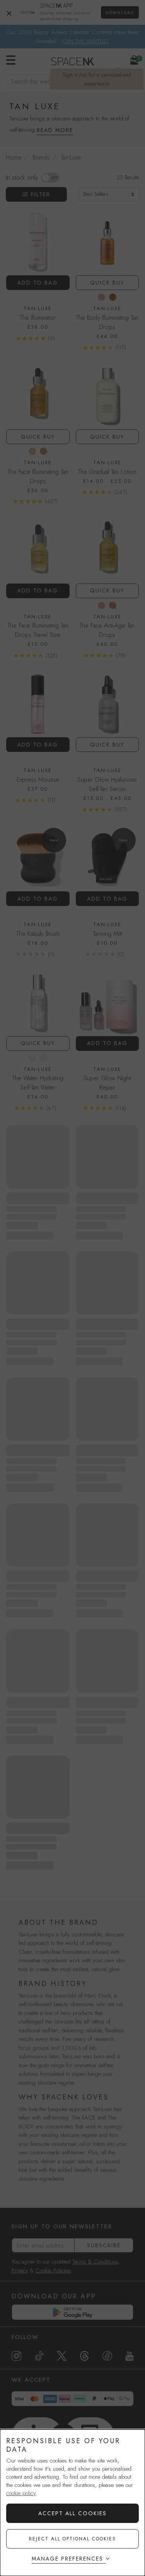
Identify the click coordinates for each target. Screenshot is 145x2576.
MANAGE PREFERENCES (67, 2559)
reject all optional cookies (72, 2539)
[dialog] (72, 2503)
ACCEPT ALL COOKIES (72, 2513)
